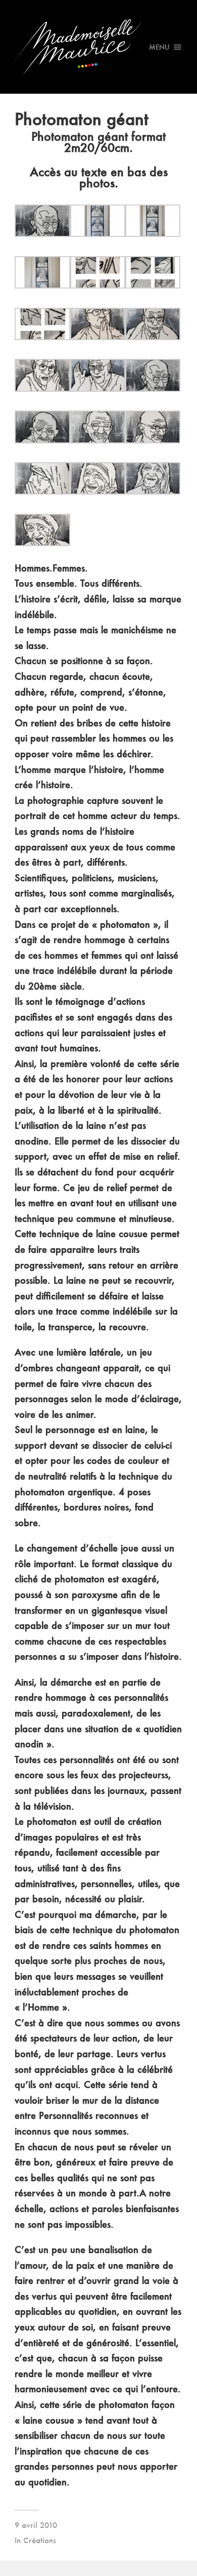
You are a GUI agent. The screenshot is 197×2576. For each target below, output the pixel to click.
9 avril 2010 (36, 2525)
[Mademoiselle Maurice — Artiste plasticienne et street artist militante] (99, 47)
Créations (40, 2540)
